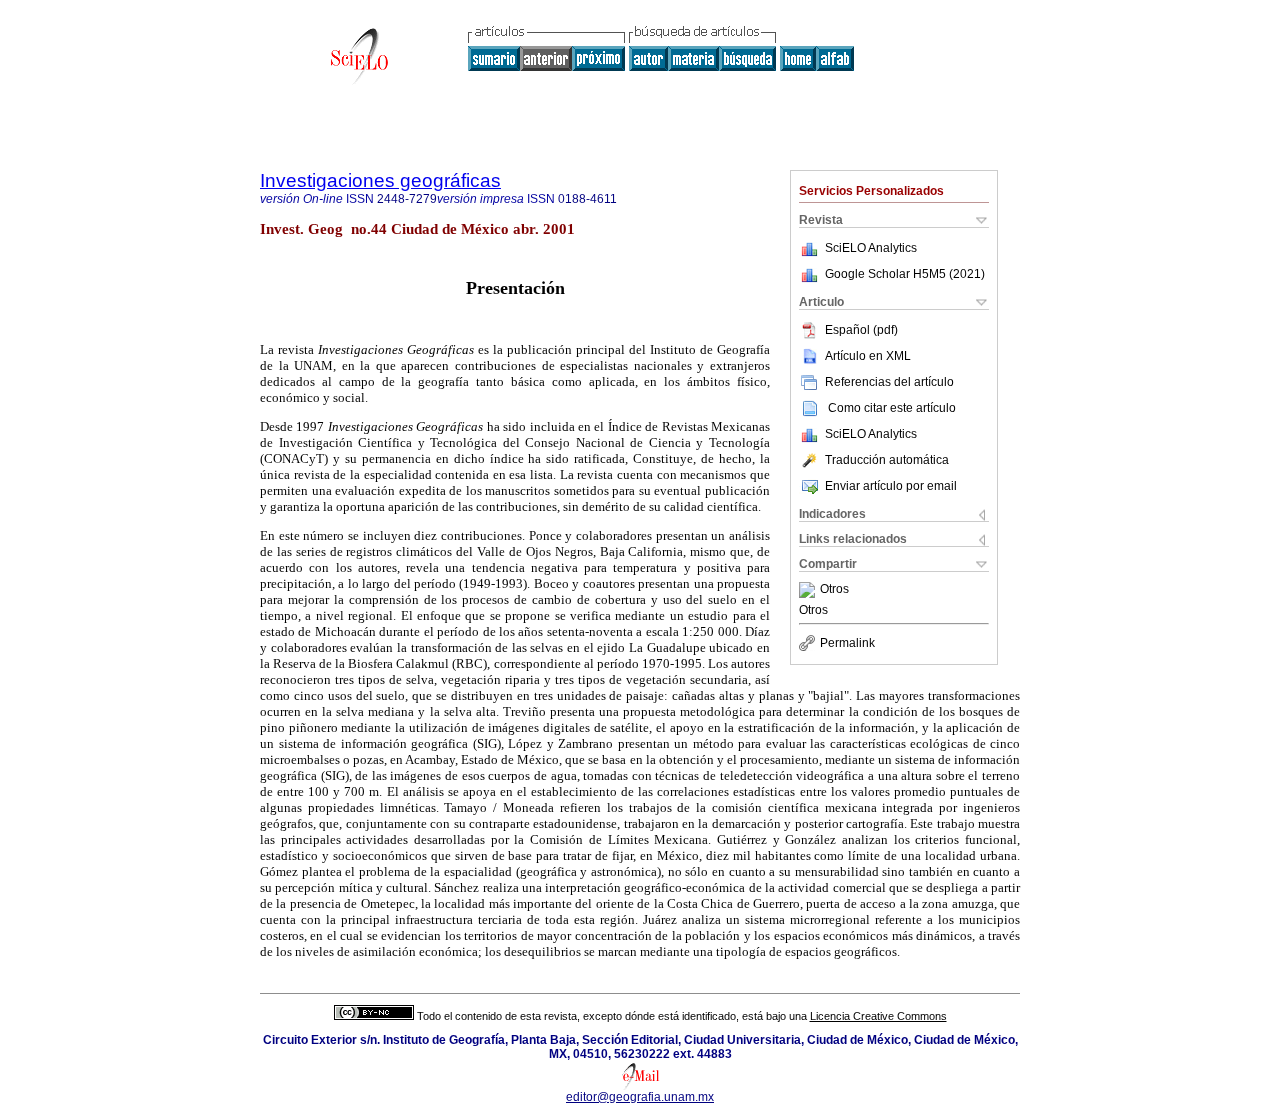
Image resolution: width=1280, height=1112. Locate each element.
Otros (834, 590)
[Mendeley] (809, 590)
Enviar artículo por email (891, 486)
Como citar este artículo (892, 408)
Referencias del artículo (889, 382)
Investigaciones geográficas (380, 180)
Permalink (847, 643)
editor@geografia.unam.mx (640, 1097)
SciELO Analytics (871, 248)
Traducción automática (887, 460)
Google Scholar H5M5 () (905, 274)
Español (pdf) (861, 330)
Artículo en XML (868, 356)
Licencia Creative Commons (878, 1016)
